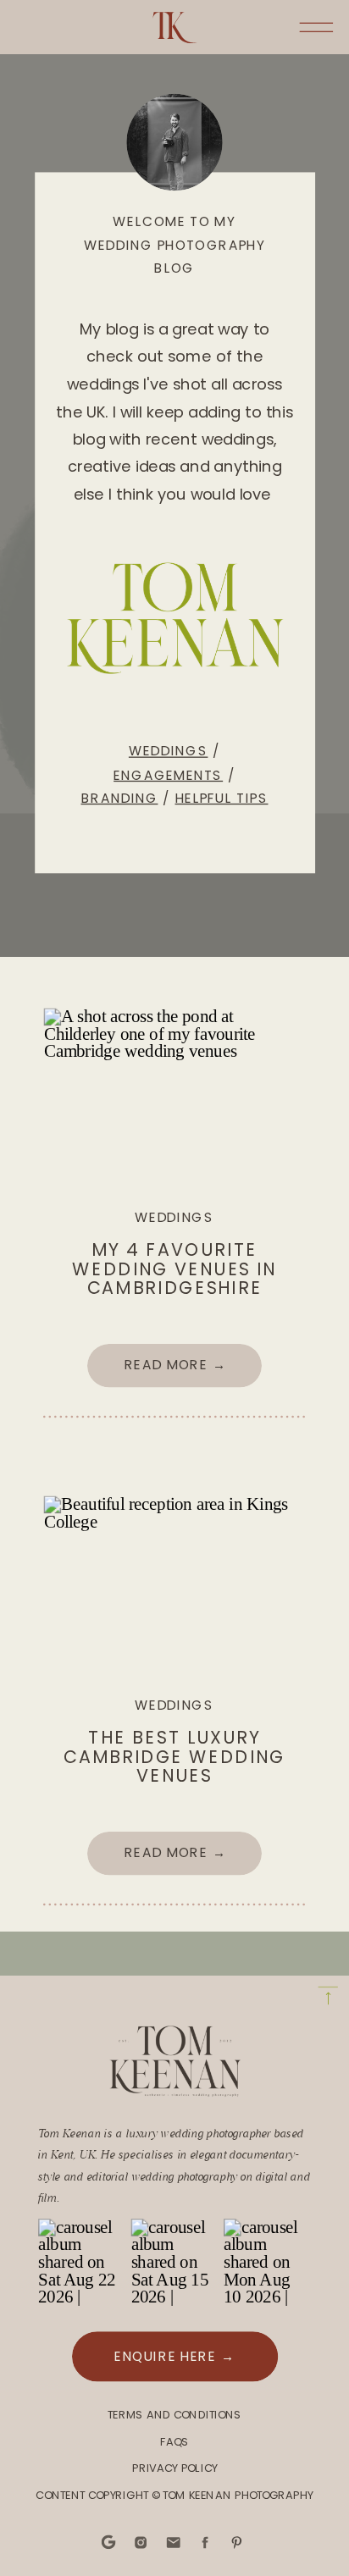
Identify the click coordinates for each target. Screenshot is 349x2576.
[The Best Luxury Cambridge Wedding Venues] (175, 1583)
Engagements (168, 774)
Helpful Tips (222, 798)
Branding (120, 798)
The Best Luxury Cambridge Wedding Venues (174, 1757)
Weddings (168, 751)
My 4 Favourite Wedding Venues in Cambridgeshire (174, 1269)
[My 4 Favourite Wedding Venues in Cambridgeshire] (175, 1096)
